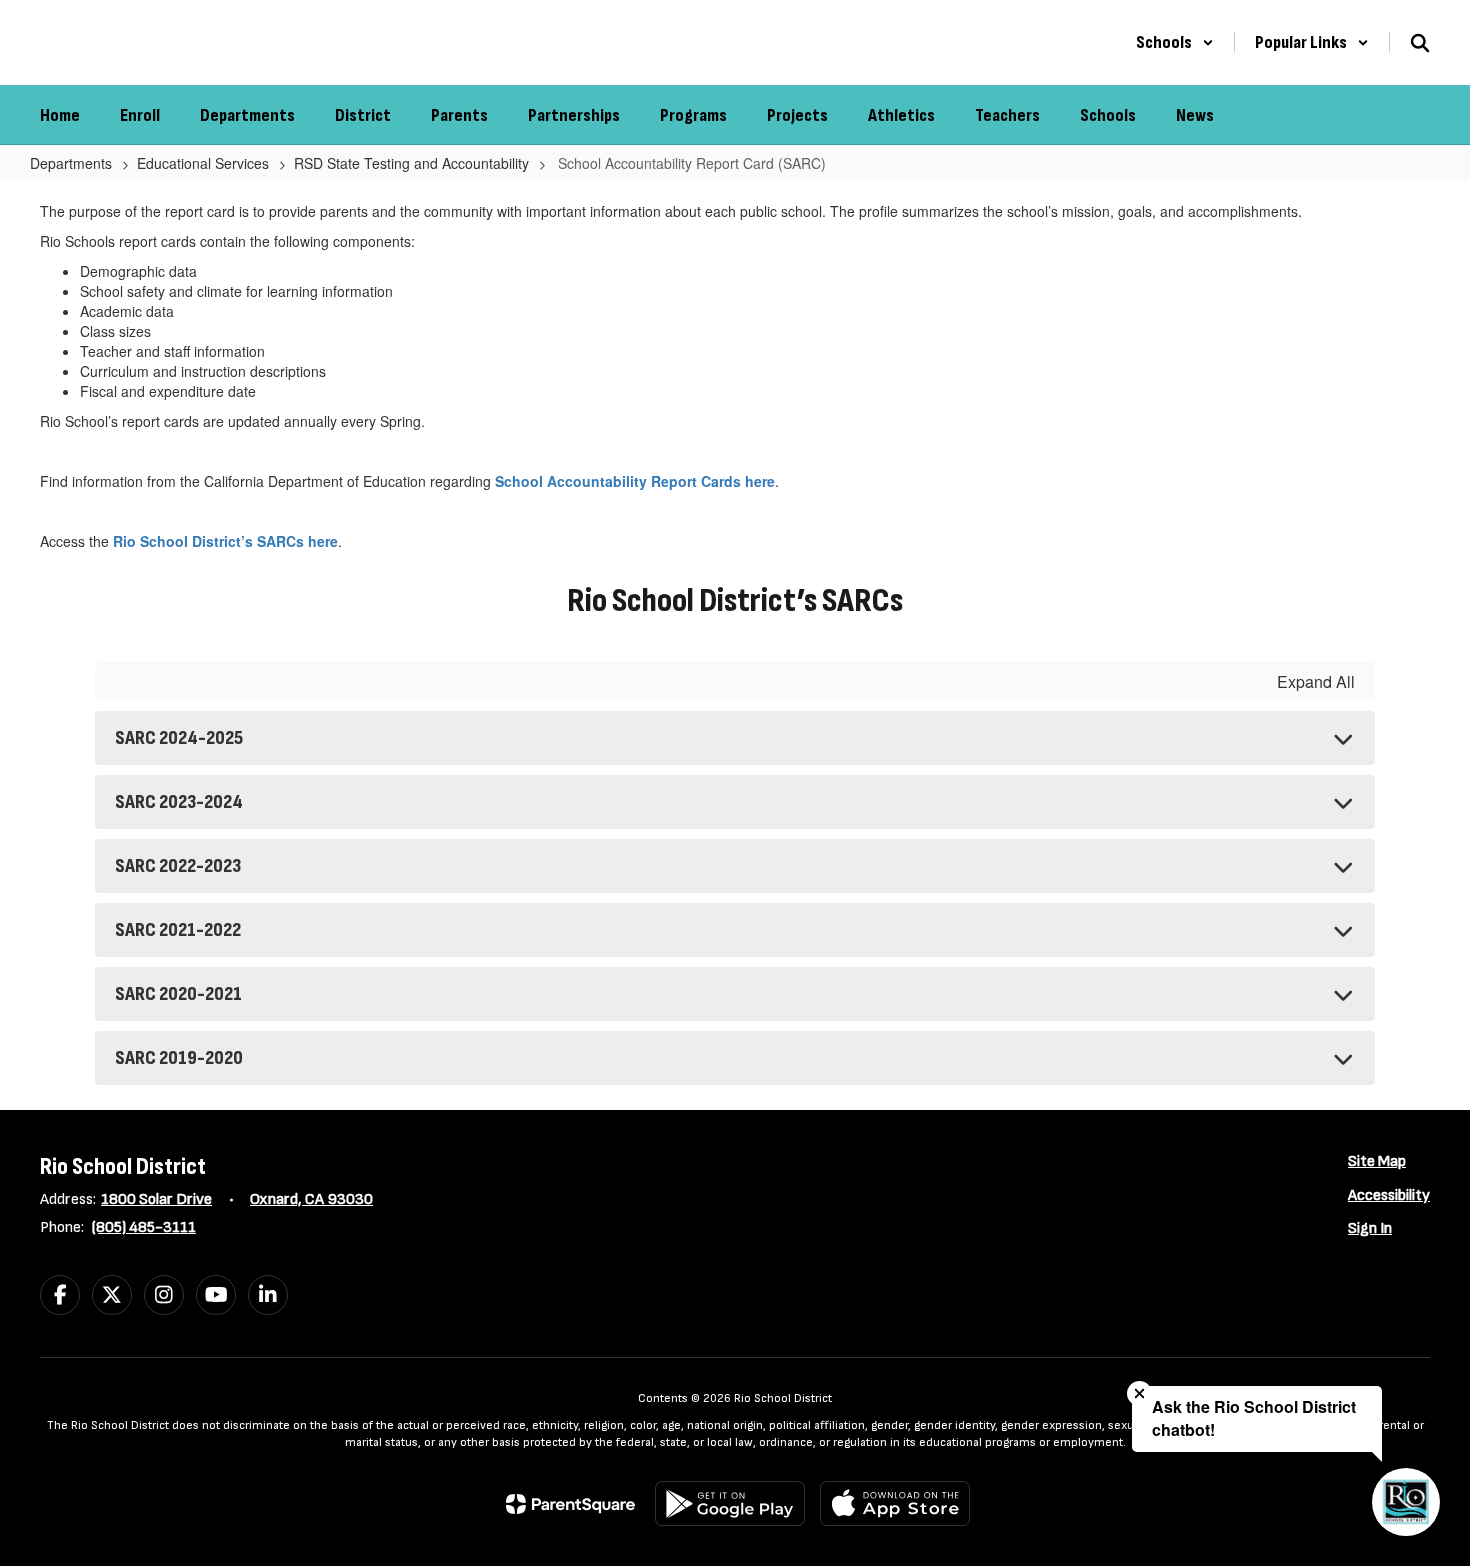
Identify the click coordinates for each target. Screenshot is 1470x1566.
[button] (1175, 42)
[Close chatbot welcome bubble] (1139, 1393)
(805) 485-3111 (144, 1227)
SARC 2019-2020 (179, 1058)
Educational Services (203, 163)
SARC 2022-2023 (178, 866)
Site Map (1377, 1161)
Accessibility (1389, 1195)
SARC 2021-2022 (178, 930)
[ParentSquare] (570, 1504)
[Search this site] (1420, 43)
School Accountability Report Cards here (635, 481)
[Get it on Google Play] (730, 1503)
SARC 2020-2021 (178, 994)
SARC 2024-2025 (179, 738)
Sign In (1370, 1228)
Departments (71, 163)
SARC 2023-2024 (179, 802)
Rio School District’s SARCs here (225, 541)
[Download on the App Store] (895, 1503)
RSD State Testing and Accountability (411, 163)
